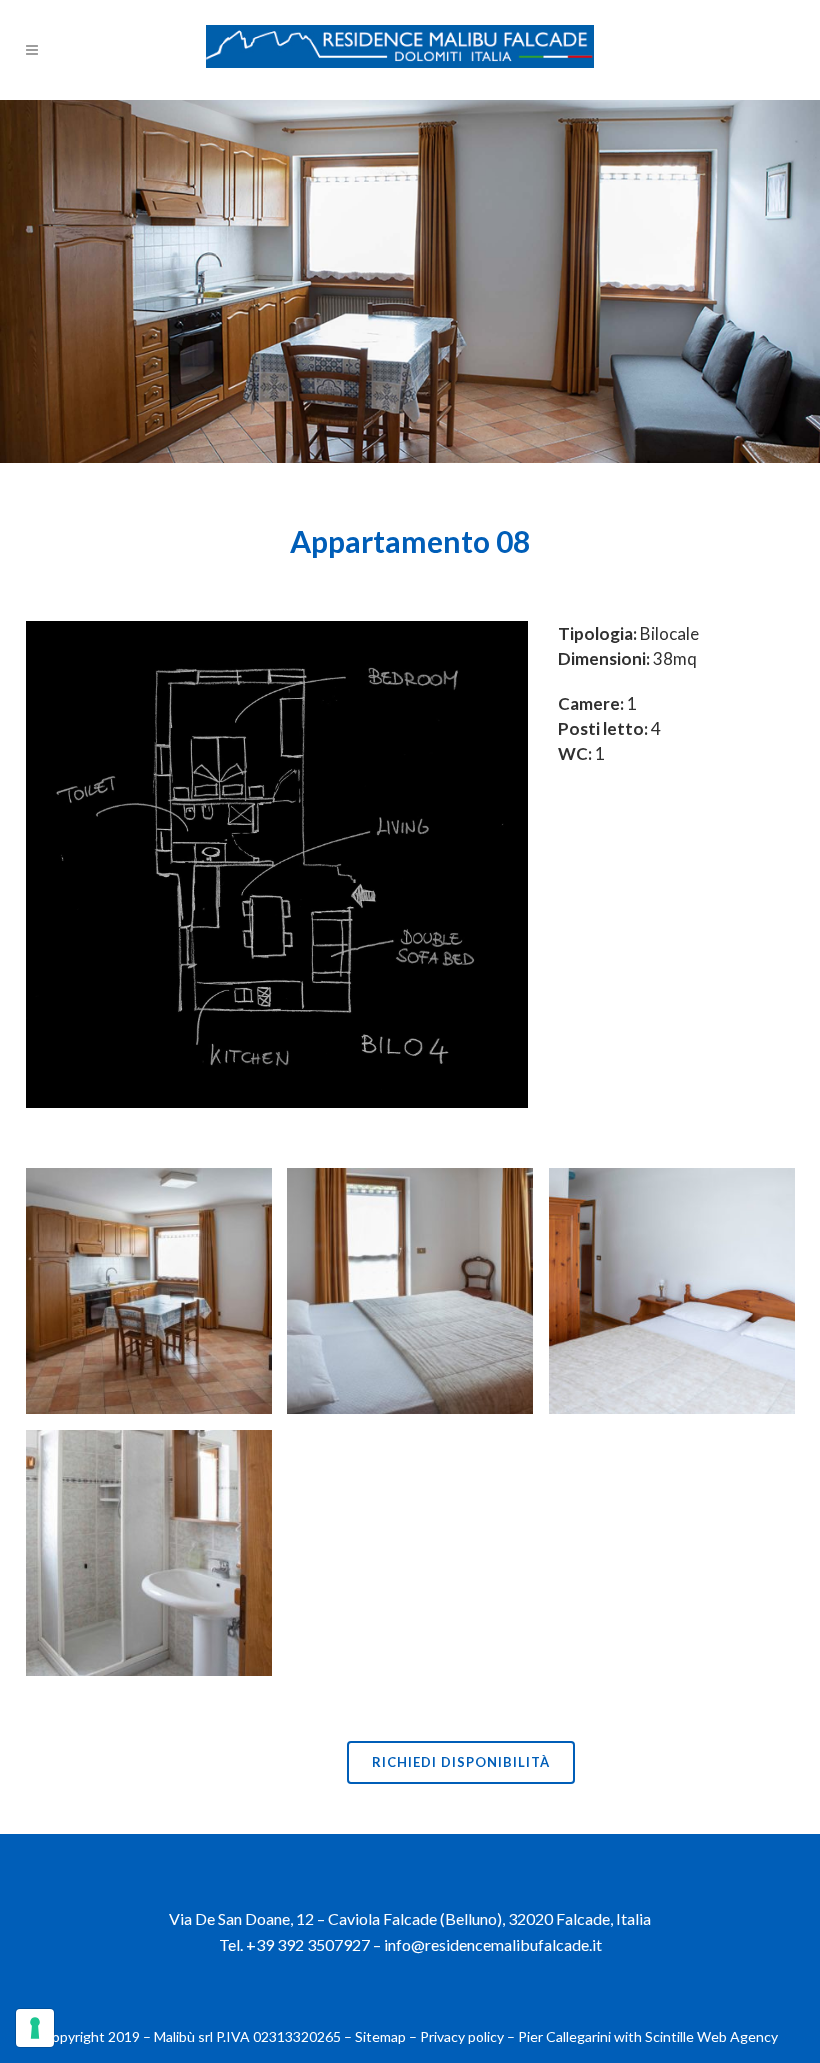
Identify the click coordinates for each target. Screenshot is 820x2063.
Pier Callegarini (564, 2036)
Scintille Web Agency (711, 2036)
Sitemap (380, 2036)
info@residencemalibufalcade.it (493, 1944)
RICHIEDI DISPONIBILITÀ (461, 1762)
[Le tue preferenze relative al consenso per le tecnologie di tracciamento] (35, 2028)
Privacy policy (462, 2036)
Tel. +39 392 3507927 (294, 1944)
